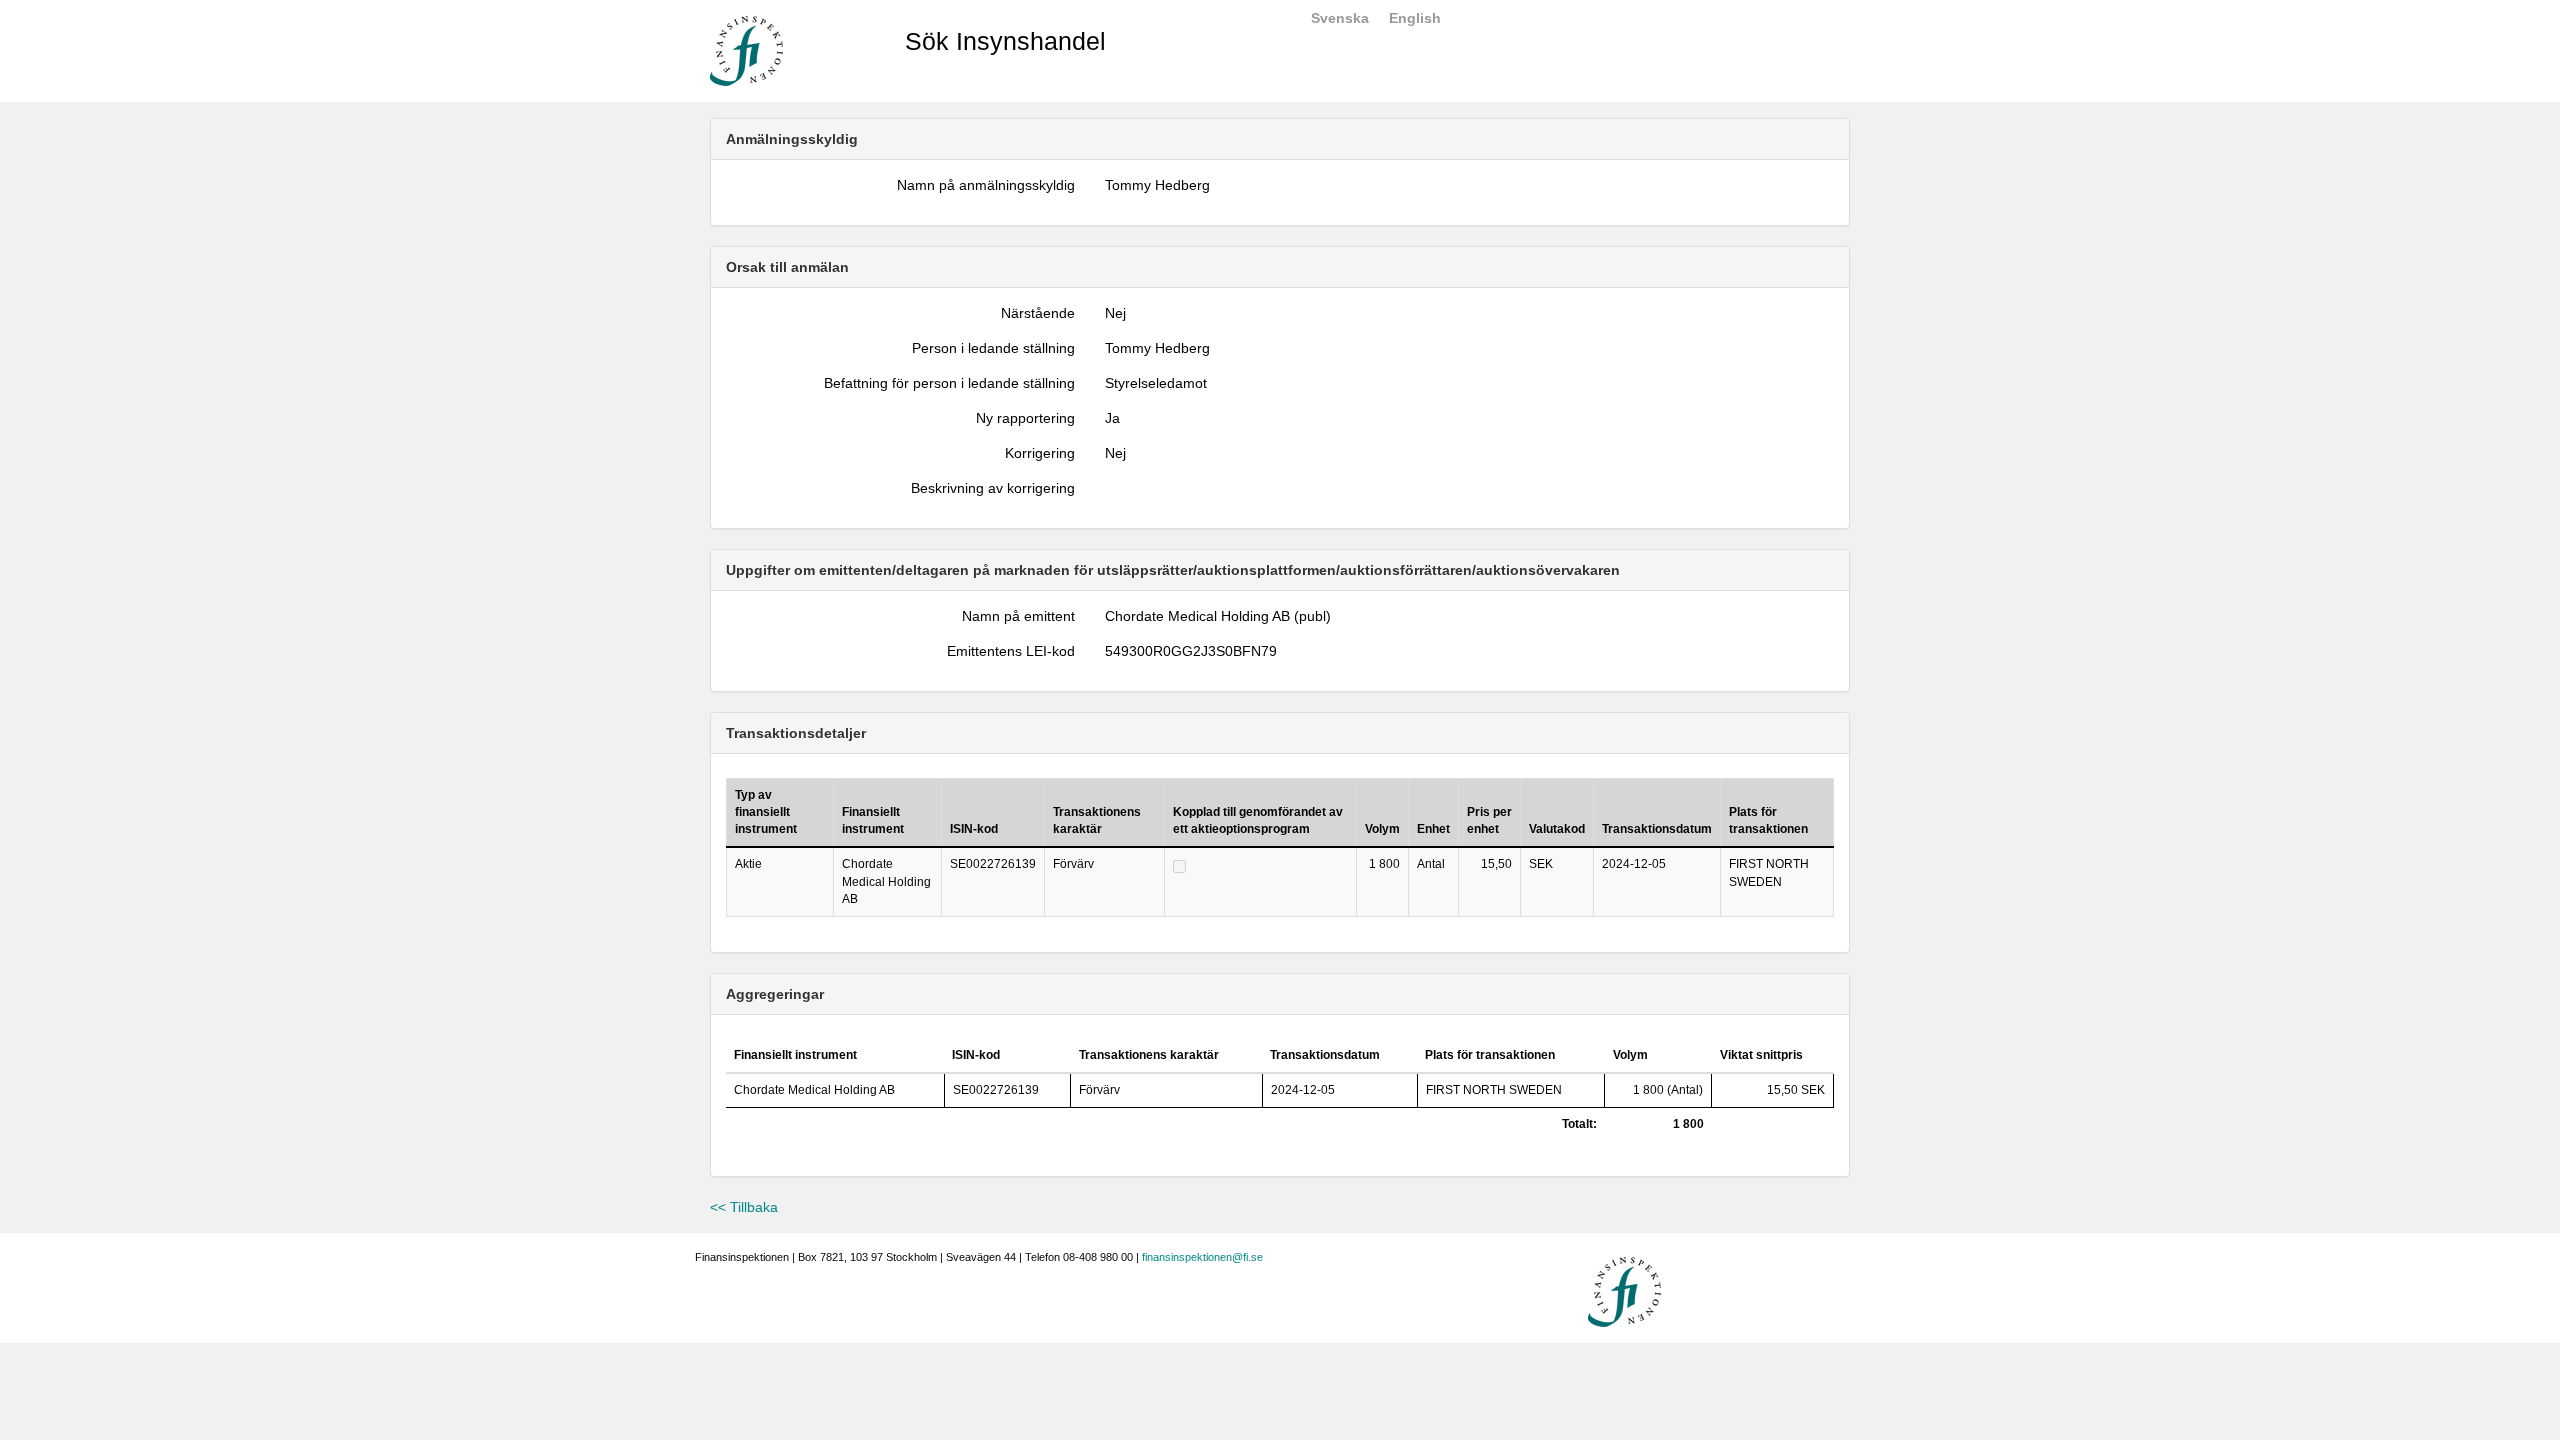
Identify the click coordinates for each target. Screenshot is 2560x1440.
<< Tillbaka (744, 1207)
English (1415, 18)
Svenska (1340, 18)
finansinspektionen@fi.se (1202, 1257)
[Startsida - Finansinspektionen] (746, 50)
